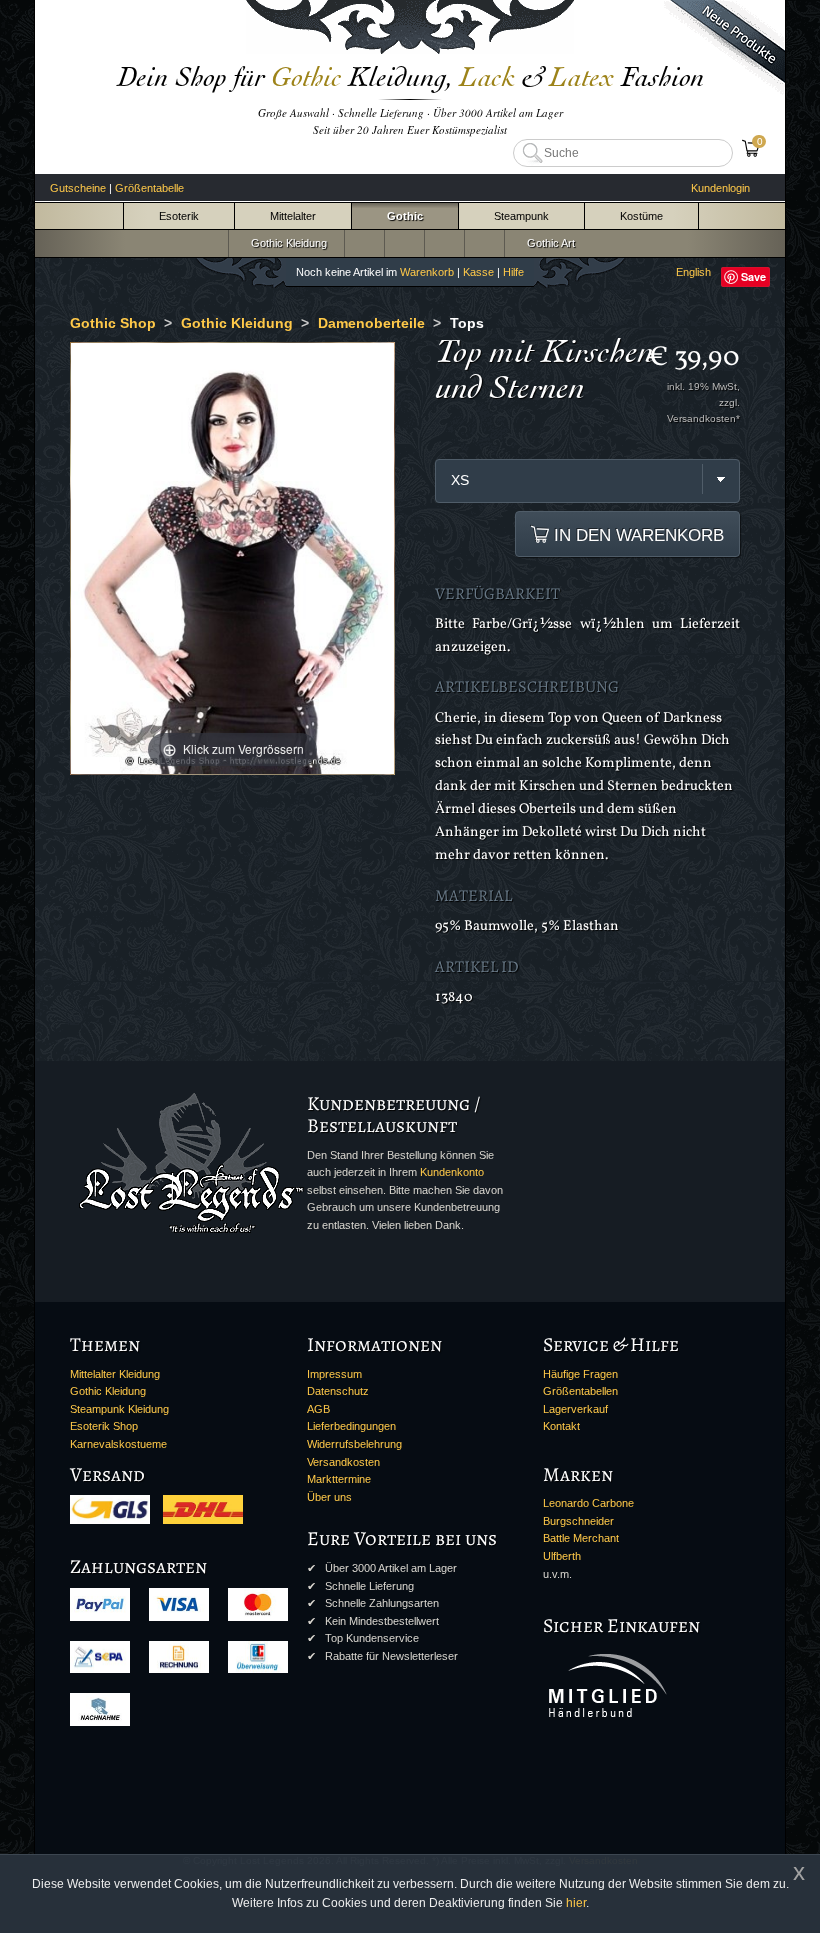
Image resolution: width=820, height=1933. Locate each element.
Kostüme (641, 216)
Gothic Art (548, 243)
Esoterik (179, 216)
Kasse (478, 272)
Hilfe (513, 272)
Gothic (405, 216)
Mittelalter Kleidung (115, 1374)
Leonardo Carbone (588, 1503)
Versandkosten (343, 1462)
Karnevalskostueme (118, 1444)
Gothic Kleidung (286, 243)
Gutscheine (78, 188)
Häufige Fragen (580, 1374)
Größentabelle (149, 188)
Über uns (329, 1497)
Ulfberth (562, 1556)
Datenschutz (338, 1391)
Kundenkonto (452, 1172)
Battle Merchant (581, 1538)
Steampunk (521, 216)
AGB (318, 1409)
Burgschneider (578, 1521)
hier (576, 1903)
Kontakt (561, 1426)
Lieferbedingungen (351, 1426)
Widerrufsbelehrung (354, 1444)
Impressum (334, 1374)
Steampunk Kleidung (119, 1409)
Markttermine (339, 1479)
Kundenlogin (720, 188)
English (693, 272)
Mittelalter (293, 216)
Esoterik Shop (104, 1426)
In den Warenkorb (636, 535)
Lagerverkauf (575, 1409)
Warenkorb (427, 272)
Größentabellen (580, 1391)
